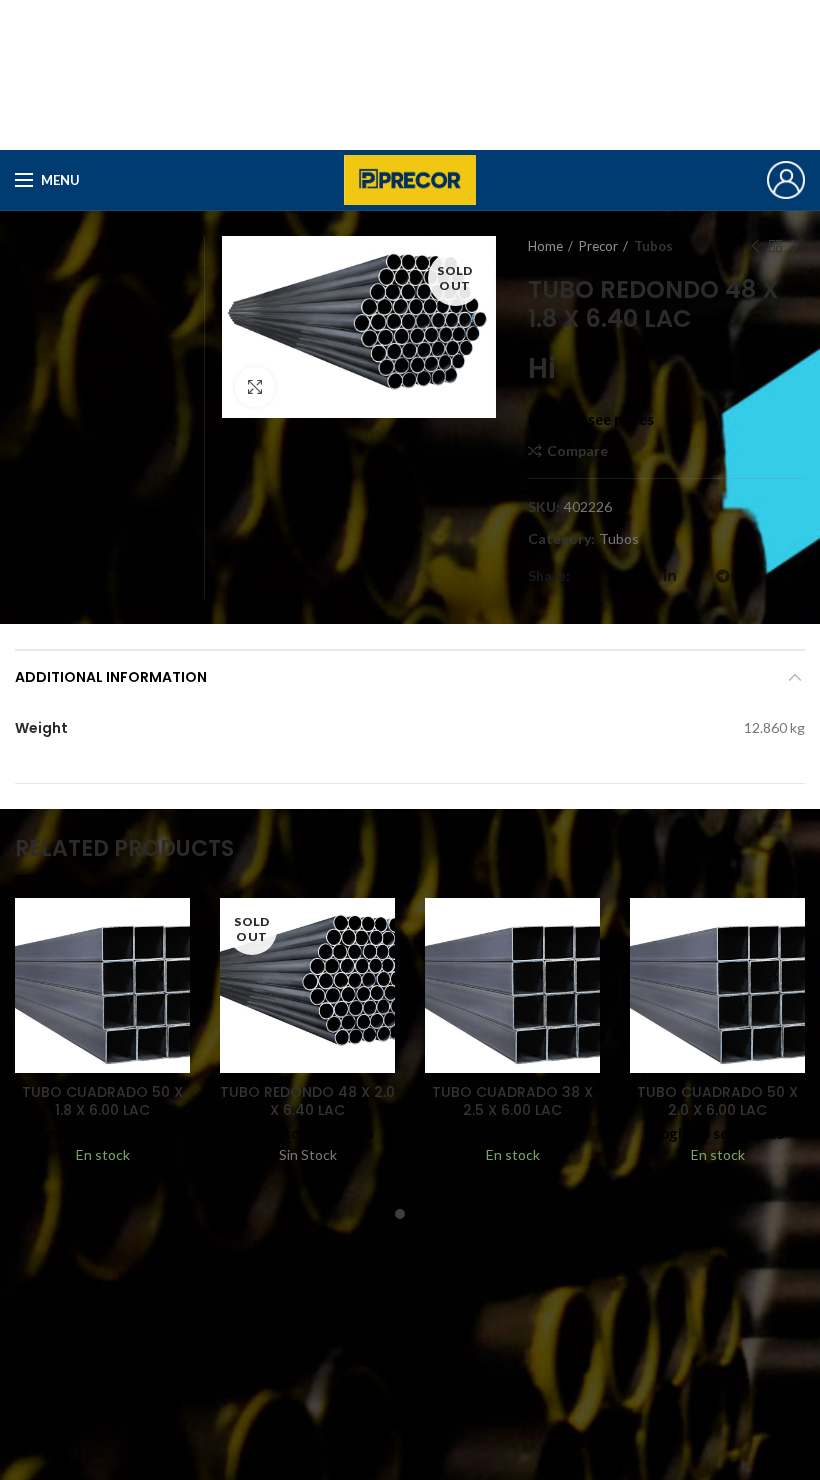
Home (545, 246)
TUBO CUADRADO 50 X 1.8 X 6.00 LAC (102, 1101)
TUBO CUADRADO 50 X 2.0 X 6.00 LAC (717, 1101)
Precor (598, 246)
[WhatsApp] (696, 576)
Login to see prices (591, 419)
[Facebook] (589, 576)
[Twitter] (615, 576)
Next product (795, 246)
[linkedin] (670, 576)
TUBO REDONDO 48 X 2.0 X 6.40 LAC (307, 1101)
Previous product (755, 246)
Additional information (111, 677)
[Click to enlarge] (255, 387)
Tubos (653, 246)
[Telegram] (723, 576)
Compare (577, 451)
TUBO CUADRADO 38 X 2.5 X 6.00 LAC (512, 1101)
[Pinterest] (643, 576)
